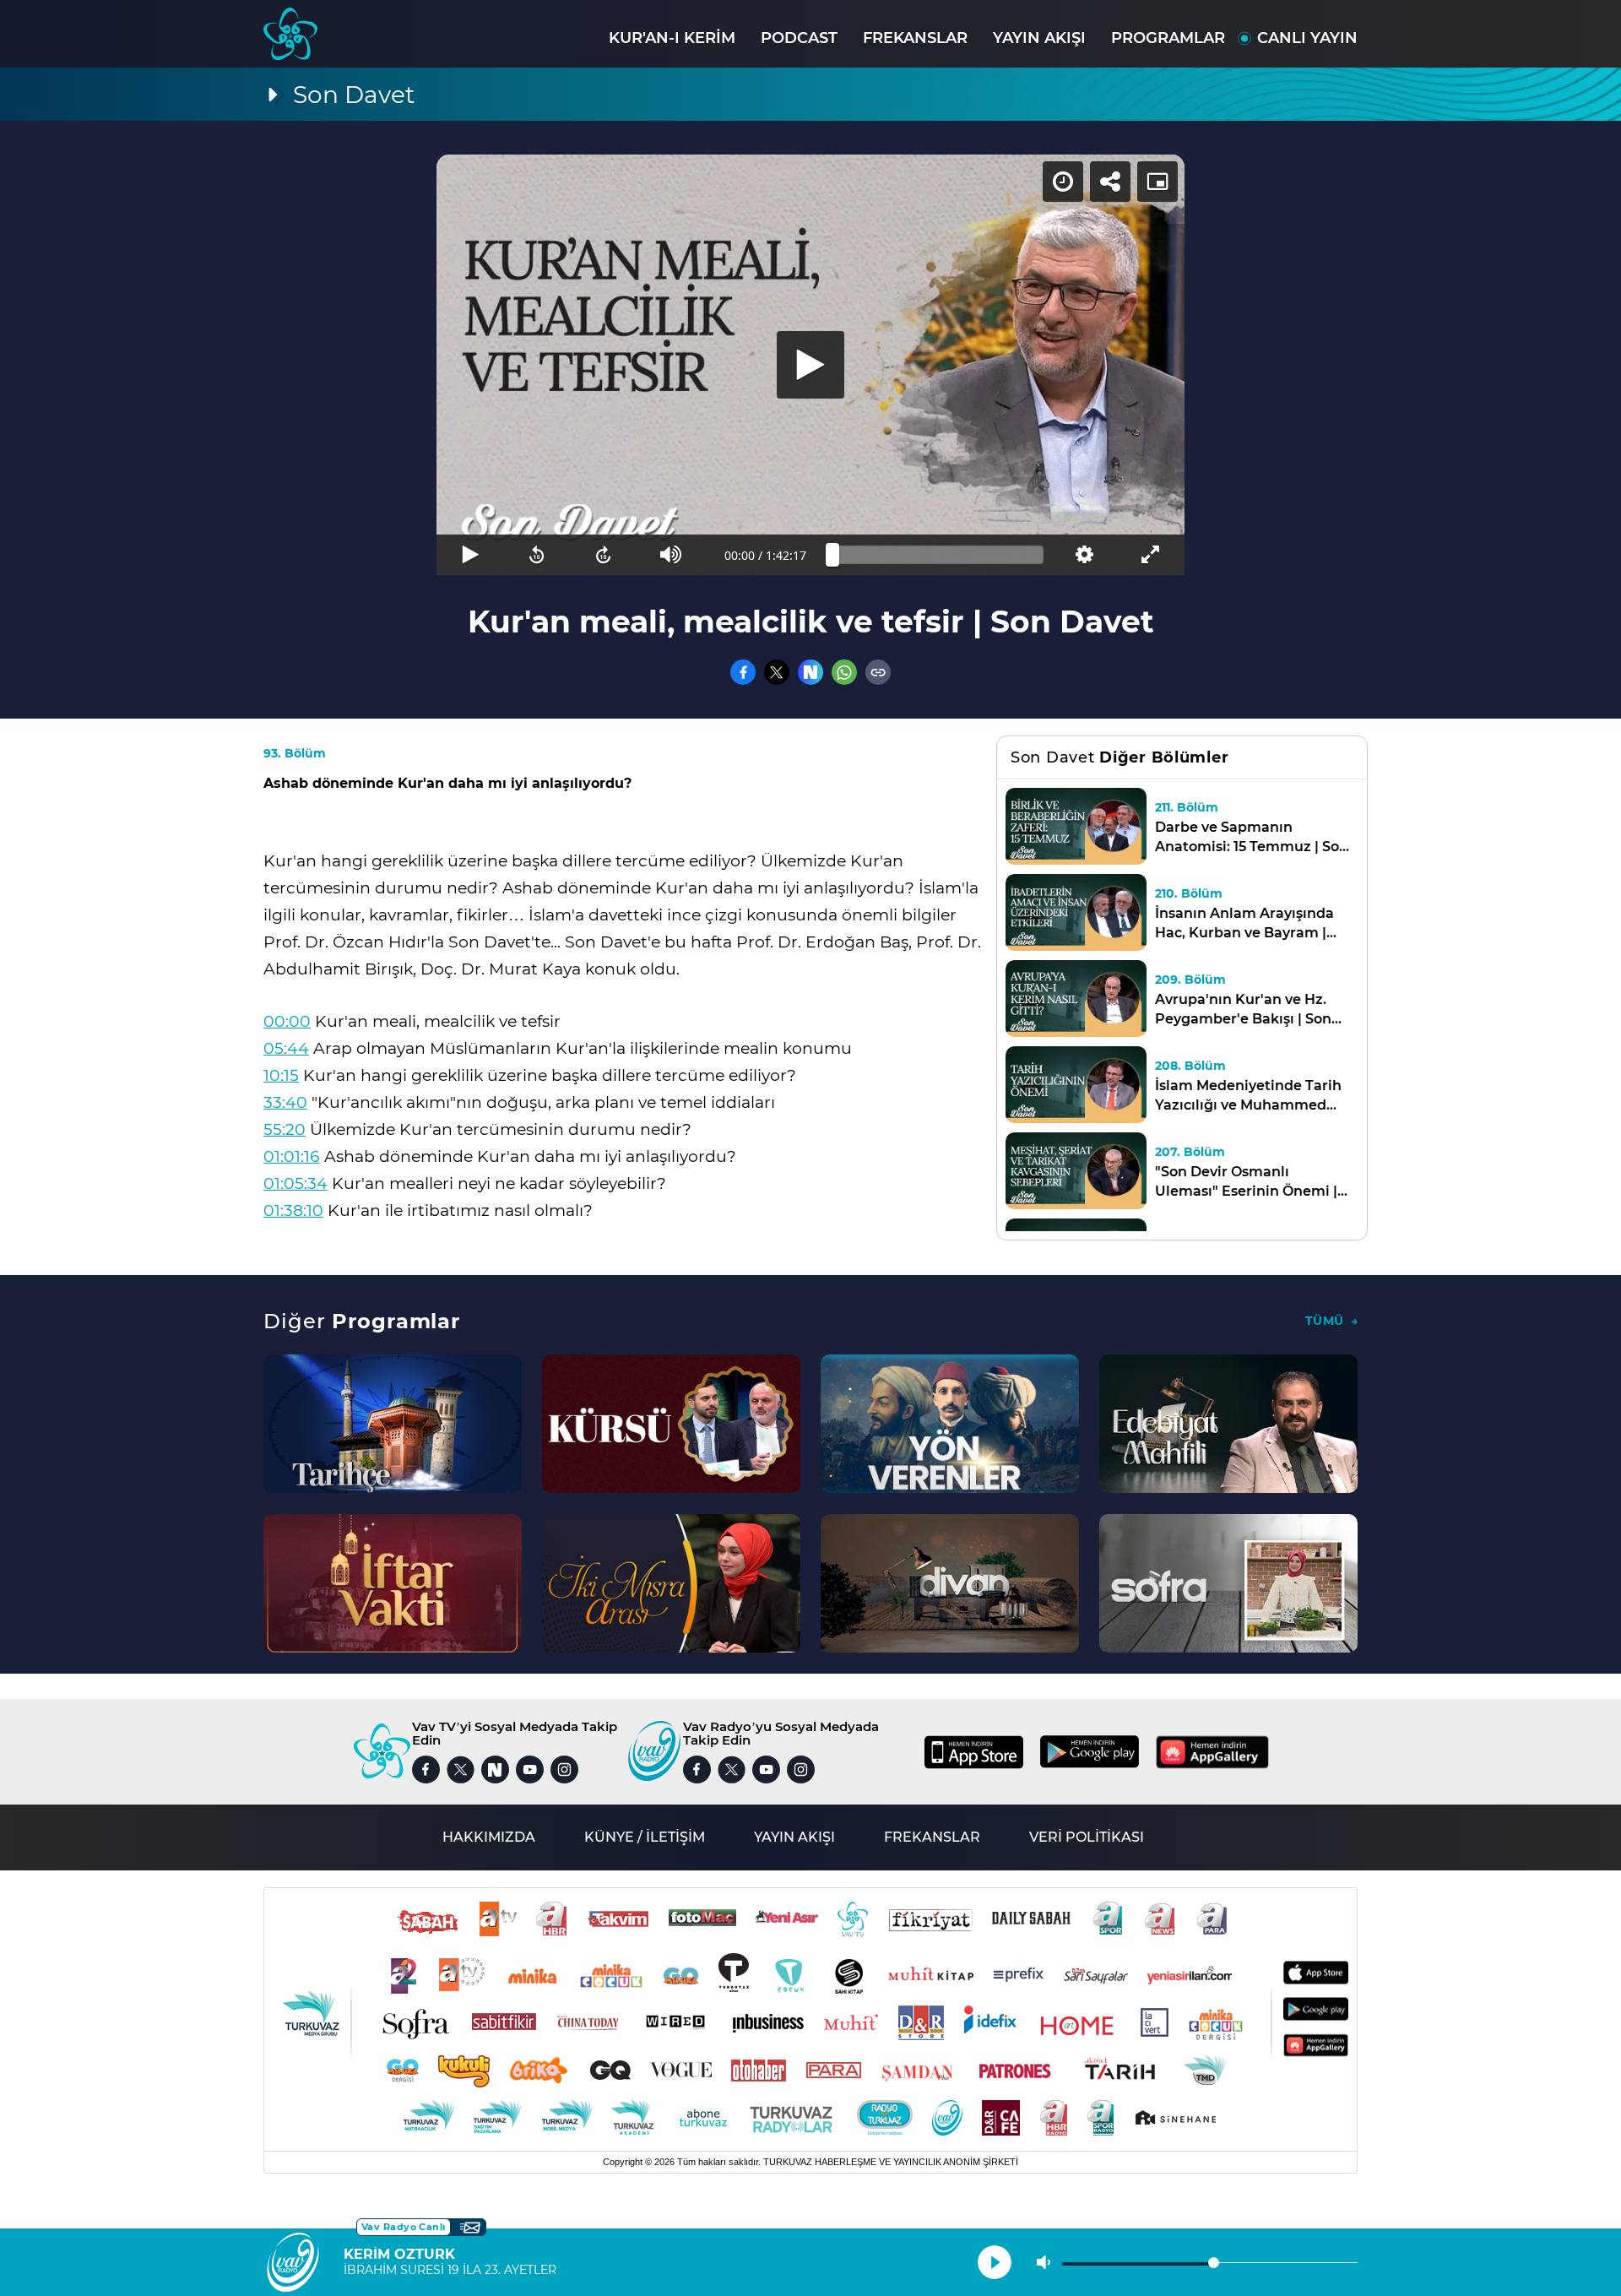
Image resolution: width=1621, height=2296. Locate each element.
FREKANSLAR (915, 38)
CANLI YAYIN (1307, 38)
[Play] (810, 365)
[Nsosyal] (810, 672)
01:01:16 (292, 1156)
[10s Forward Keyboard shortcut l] (604, 555)
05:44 (286, 1048)
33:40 (285, 1102)
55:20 (285, 1129)
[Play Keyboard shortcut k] (470, 555)
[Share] (1110, 182)
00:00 (287, 1021)
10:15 (281, 1075)
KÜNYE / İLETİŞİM (645, 1837)
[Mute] (671, 555)
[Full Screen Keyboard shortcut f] (1151, 555)
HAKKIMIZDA (489, 1837)
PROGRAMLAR (1168, 38)
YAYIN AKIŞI (1039, 38)
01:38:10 (293, 1210)
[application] (810, 365)
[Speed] (1063, 182)
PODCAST (799, 38)
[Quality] (1084, 555)
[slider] (938, 555)
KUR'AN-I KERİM (672, 38)
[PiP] (1157, 182)
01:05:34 (295, 1183)
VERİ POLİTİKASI (1087, 1837)
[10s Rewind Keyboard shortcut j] (537, 555)
